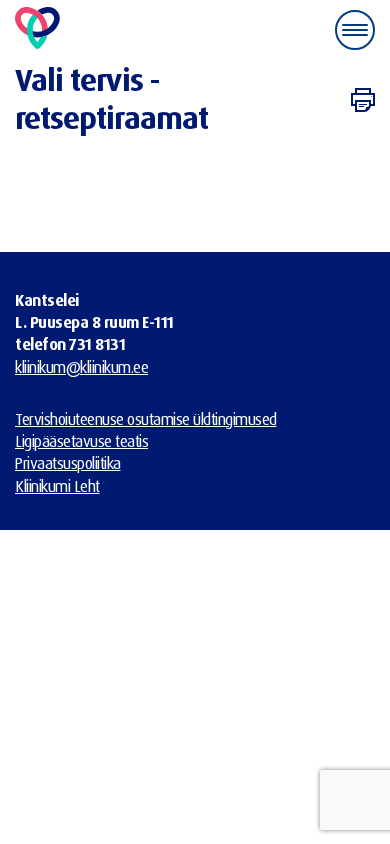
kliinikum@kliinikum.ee (81, 367)
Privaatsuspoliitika (68, 463)
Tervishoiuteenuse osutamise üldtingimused (146, 419)
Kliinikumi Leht (57, 486)
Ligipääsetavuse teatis (81, 441)
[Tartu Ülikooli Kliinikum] (37, 29)
